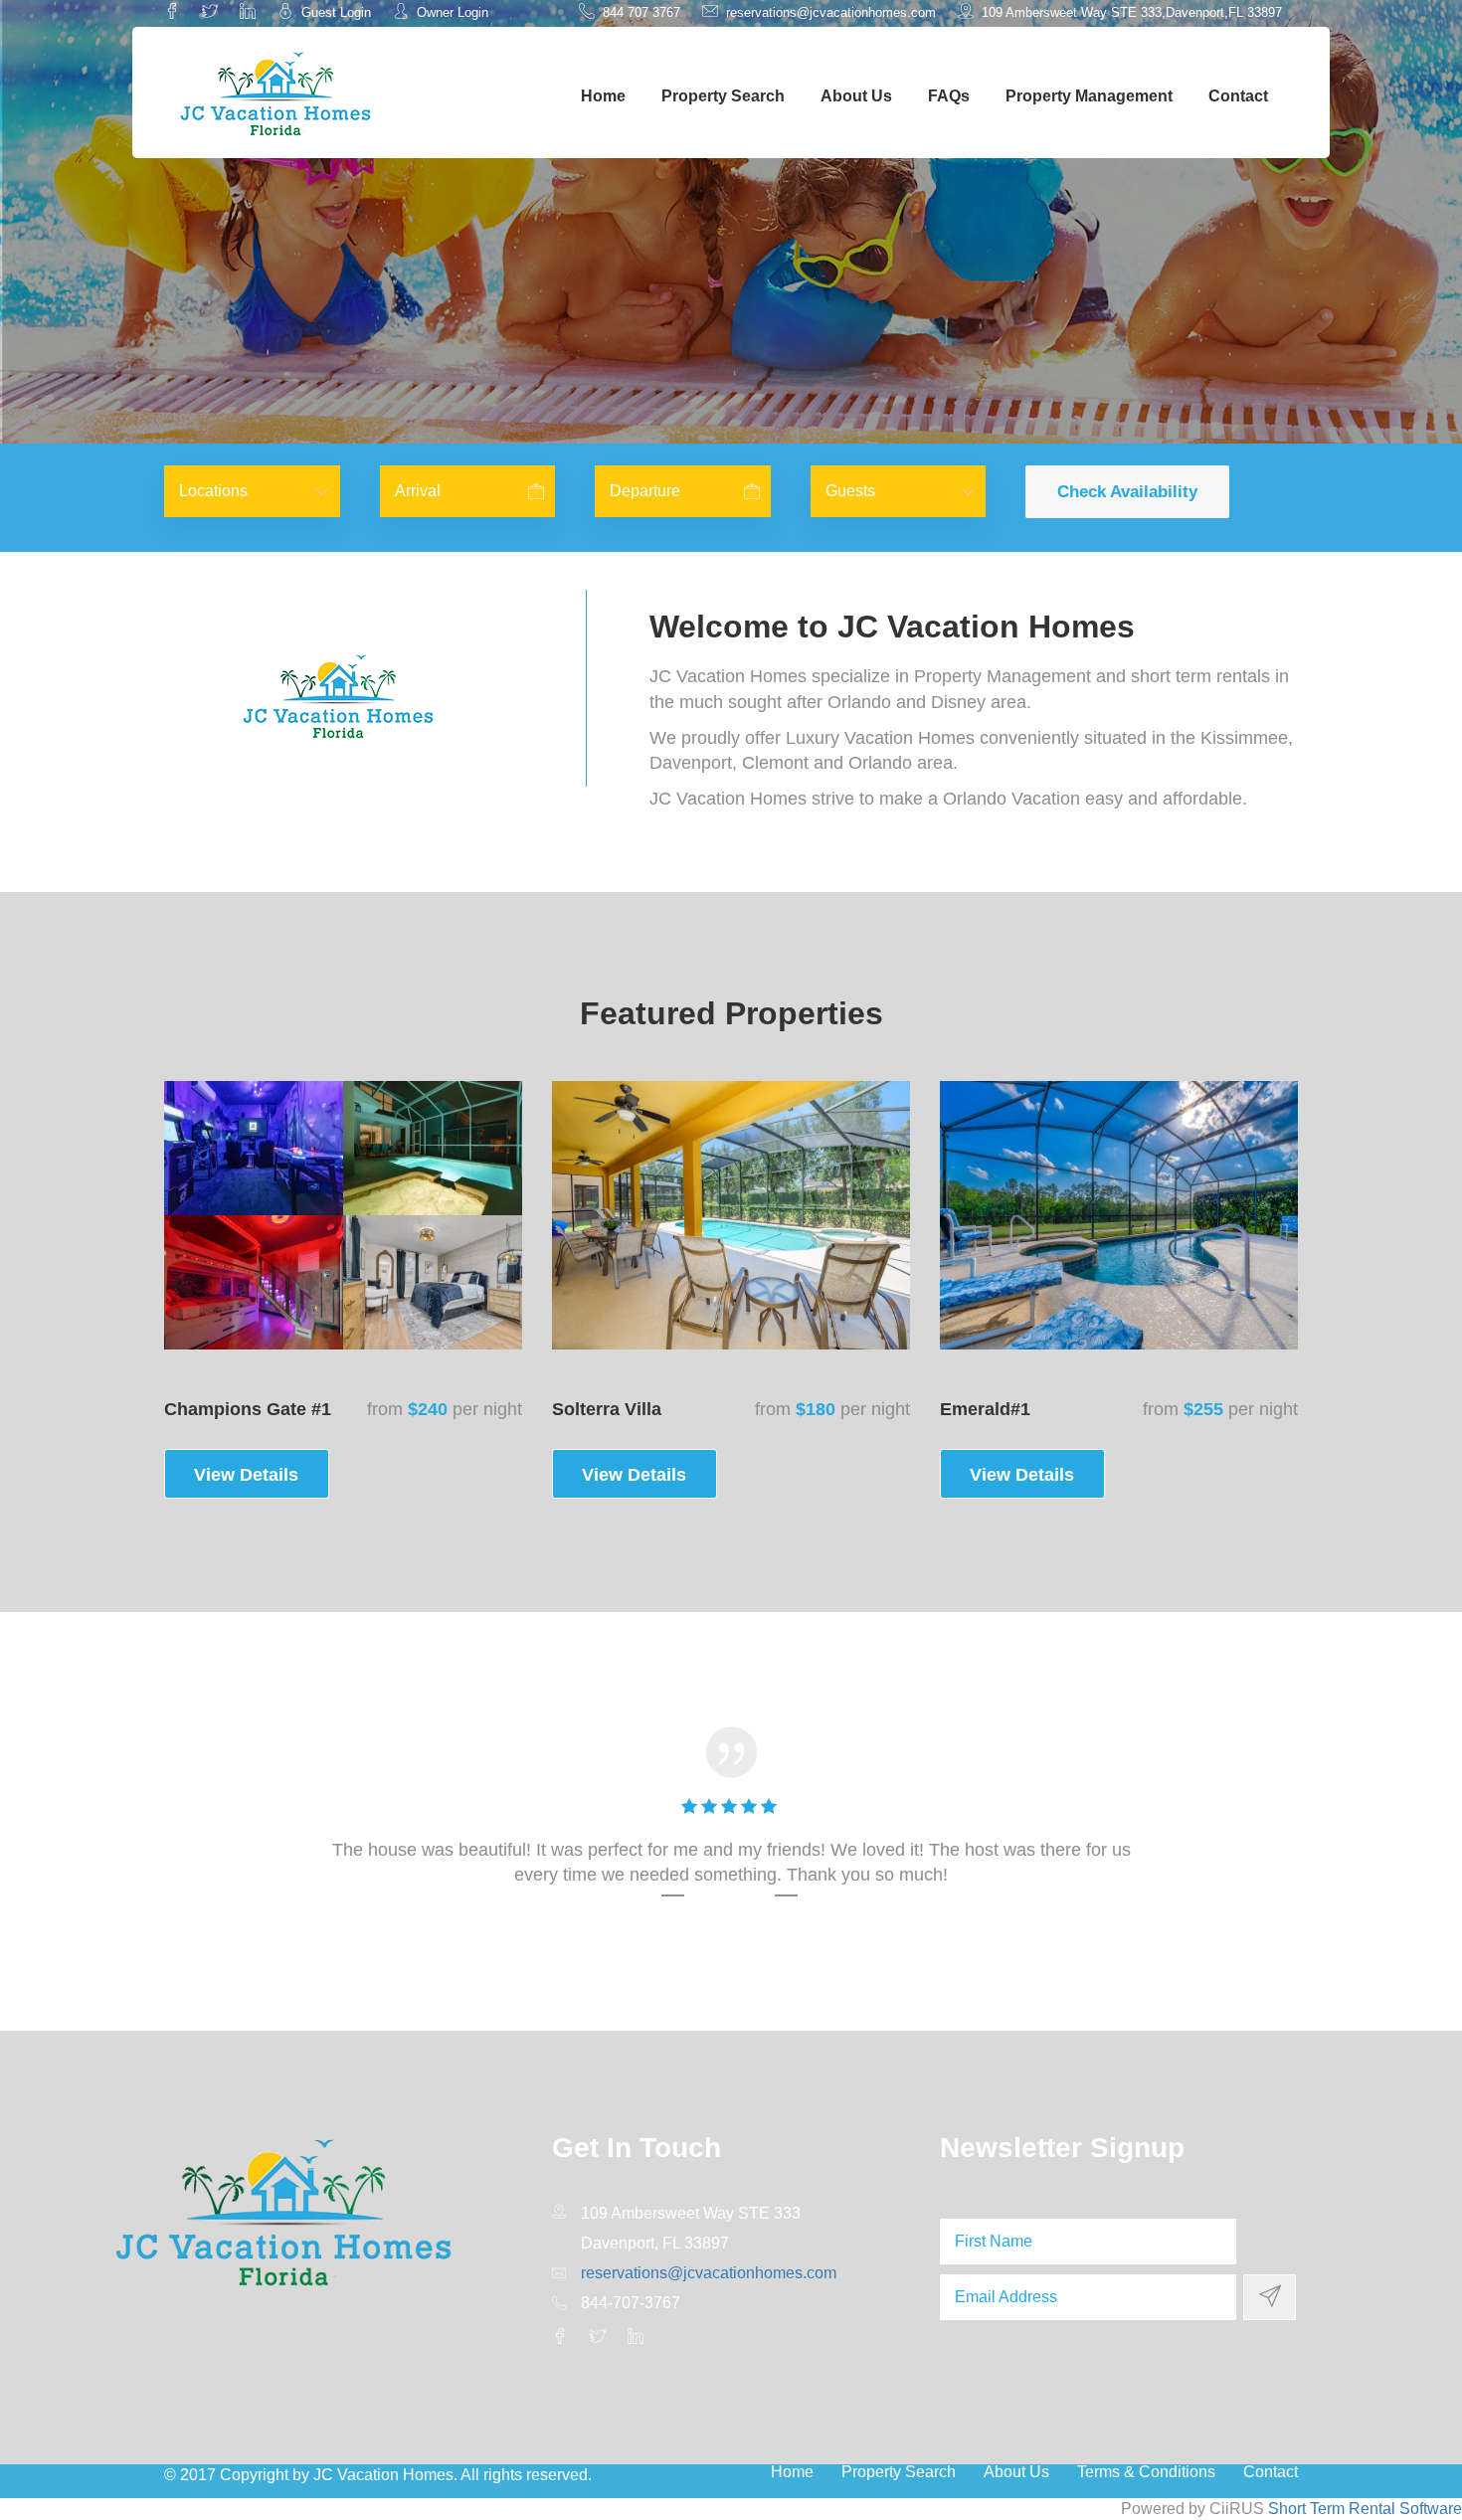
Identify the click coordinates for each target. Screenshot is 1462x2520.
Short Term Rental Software (1365, 2509)
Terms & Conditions (1146, 2472)
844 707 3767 (640, 12)
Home (603, 96)
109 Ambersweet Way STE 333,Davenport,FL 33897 (1130, 12)
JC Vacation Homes (383, 2475)
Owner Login (451, 12)
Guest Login (334, 12)
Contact (1271, 2472)
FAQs (949, 96)
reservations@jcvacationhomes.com (829, 12)
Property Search (723, 96)
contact (1238, 96)
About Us (856, 96)
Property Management (1089, 96)
